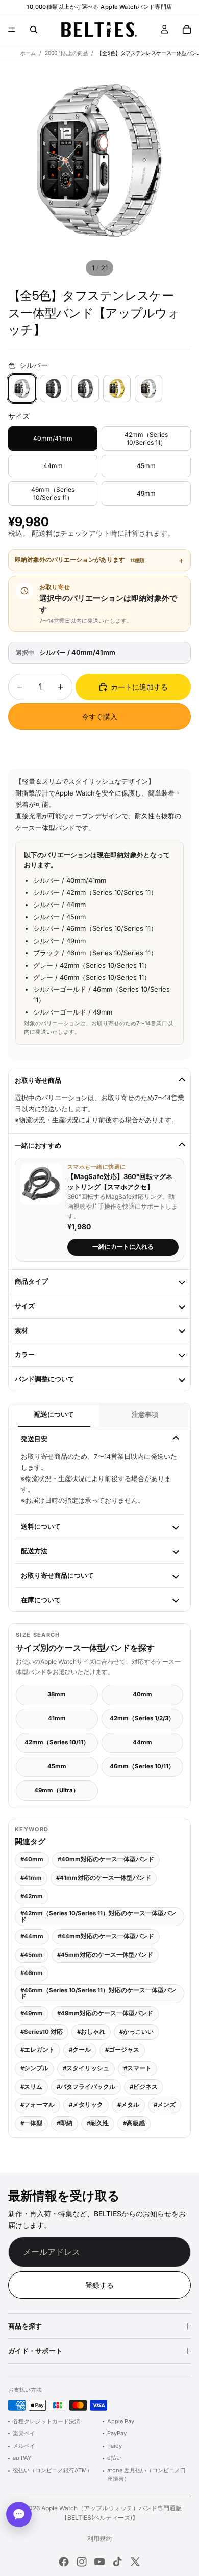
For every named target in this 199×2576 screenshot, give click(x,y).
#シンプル (34, 2068)
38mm (57, 1694)
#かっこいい (136, 2032)
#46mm (32, 1973)
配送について (54, 1415)
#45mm (32, 1955)
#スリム (31, 2087)
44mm (142, 1742)
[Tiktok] (117, 2562)
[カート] (187, 30)
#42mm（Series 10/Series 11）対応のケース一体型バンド (98, 1916)
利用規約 (99, 2539)
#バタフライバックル (86, 2087)
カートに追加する (139, 687)
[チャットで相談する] (19, 2514)
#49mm (32, 2013)
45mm (57, 1766)
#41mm (31, 1878)
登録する (99, 2285)
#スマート (138, 2068)
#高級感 (134, 2123)
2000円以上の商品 (66, 53)
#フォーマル (38, 2105)
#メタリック (86, 2105)
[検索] (34, 30)
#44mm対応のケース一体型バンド (106, 1936)
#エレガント (38, 2050)
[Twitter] (135, 2562)
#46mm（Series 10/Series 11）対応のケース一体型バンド (98, 1993)
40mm (142, 1694)
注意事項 (145, 1415)
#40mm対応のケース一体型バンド (106, 1859)
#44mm (32, 1936)
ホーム (28, 53)
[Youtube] (99, 2562)
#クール (80, 2050)
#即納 (65, 2123)
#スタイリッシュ (86, 2068)
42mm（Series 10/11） (57, 1742)
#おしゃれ (91, 2032)
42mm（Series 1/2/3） (142, 1718)
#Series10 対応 (42, 2032)
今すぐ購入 (99, 716)
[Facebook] (64, 2562)
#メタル (128, 2105)
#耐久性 (98, 2123)
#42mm (32, 1896)
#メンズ (165, 2105)
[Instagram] (82, 2562)
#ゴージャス (122, 2050)
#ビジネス (144, 2087)
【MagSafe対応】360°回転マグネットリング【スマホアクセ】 (120, 1182)
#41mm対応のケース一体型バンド (104, 1878)
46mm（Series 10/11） (142, 1766)
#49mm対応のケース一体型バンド (105, 2013)
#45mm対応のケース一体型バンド (105, 1955)
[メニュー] (12, 30)
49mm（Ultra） (57, 1790)
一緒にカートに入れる (123, 1247)
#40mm (32, 1859)
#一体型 (31, 2123)
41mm (57, 1718)
